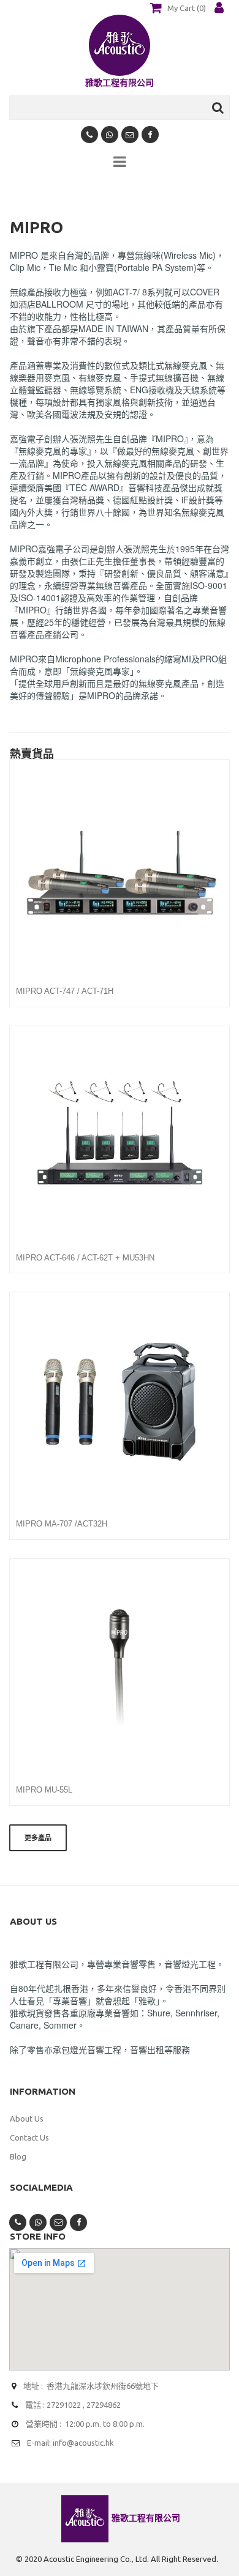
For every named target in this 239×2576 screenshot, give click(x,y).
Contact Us (29, 2137)
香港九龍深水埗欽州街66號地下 (103, 2386)
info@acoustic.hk (83, 2443)
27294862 (104, 2405)
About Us (27, 2119)
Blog (18, 2156)
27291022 (64, 2405)
